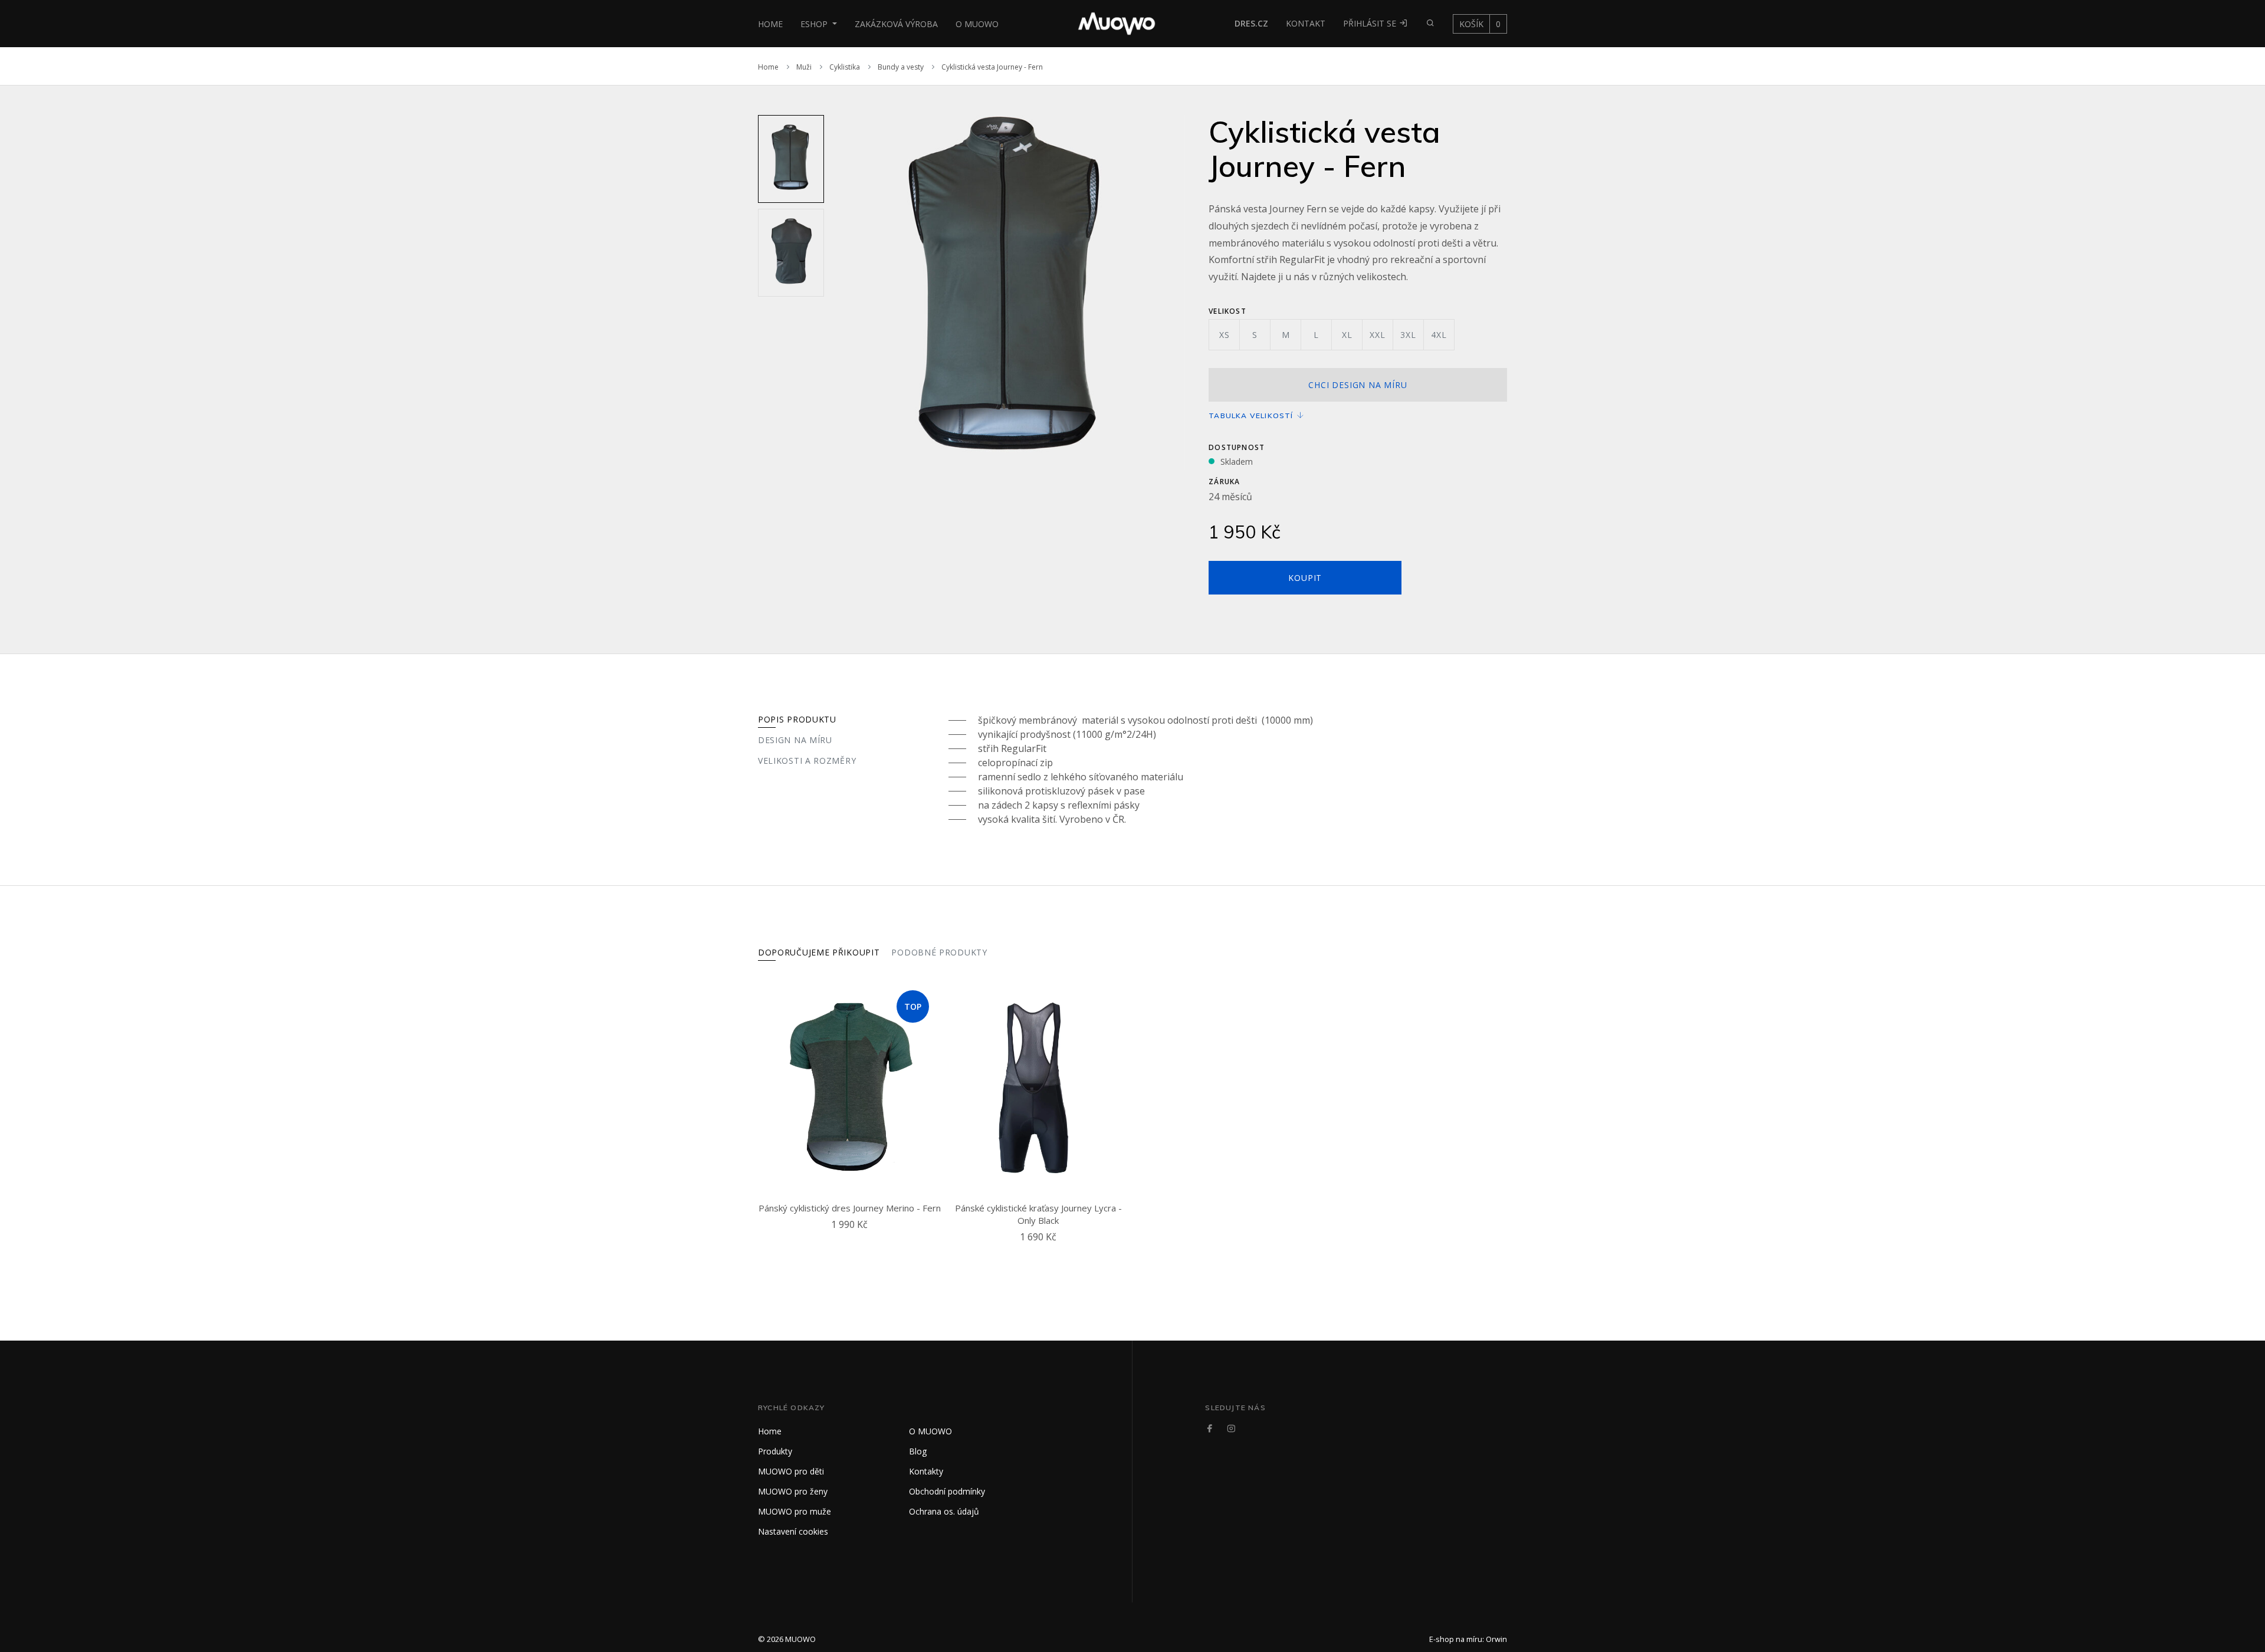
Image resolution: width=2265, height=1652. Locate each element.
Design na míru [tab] (795, 740)
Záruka (1224, 482)
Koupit (1305, 578)
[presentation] (839, 293)
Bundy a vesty (901, 67)
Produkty (775, 1451)
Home (770, 24)
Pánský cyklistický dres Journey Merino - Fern (850, 1208)
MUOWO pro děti (791, 1471)
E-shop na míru (1456, 1639)
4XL (1439, 335)
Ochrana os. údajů (944, 1511)
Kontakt (1306, 23)
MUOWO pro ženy (793, 1491)
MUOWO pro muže (795, 1511)
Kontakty (926, 1471)
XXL (1377, 335)
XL (1347, 335)
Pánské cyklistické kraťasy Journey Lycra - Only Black (1038, 1214)
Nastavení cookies (793, 1531)
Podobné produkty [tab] (939, 952)
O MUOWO (977, 24)
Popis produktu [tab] (797, 719)
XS (1225, 335)
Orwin (1496, 1639)
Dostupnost (1237, 447)
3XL (1408, 335)
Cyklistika (845, 67)
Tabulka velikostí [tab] (1252, 416)
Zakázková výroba (896, 24)
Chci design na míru (1358, 385)
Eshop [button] (815, 24)
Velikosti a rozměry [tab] (807, 761)
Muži (804, 67)
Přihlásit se (1371, 23)
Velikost (1227, 311)
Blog (918, 1451)
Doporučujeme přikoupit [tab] (819, 952)
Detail (852, 1239)
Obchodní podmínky (947, 1491)
